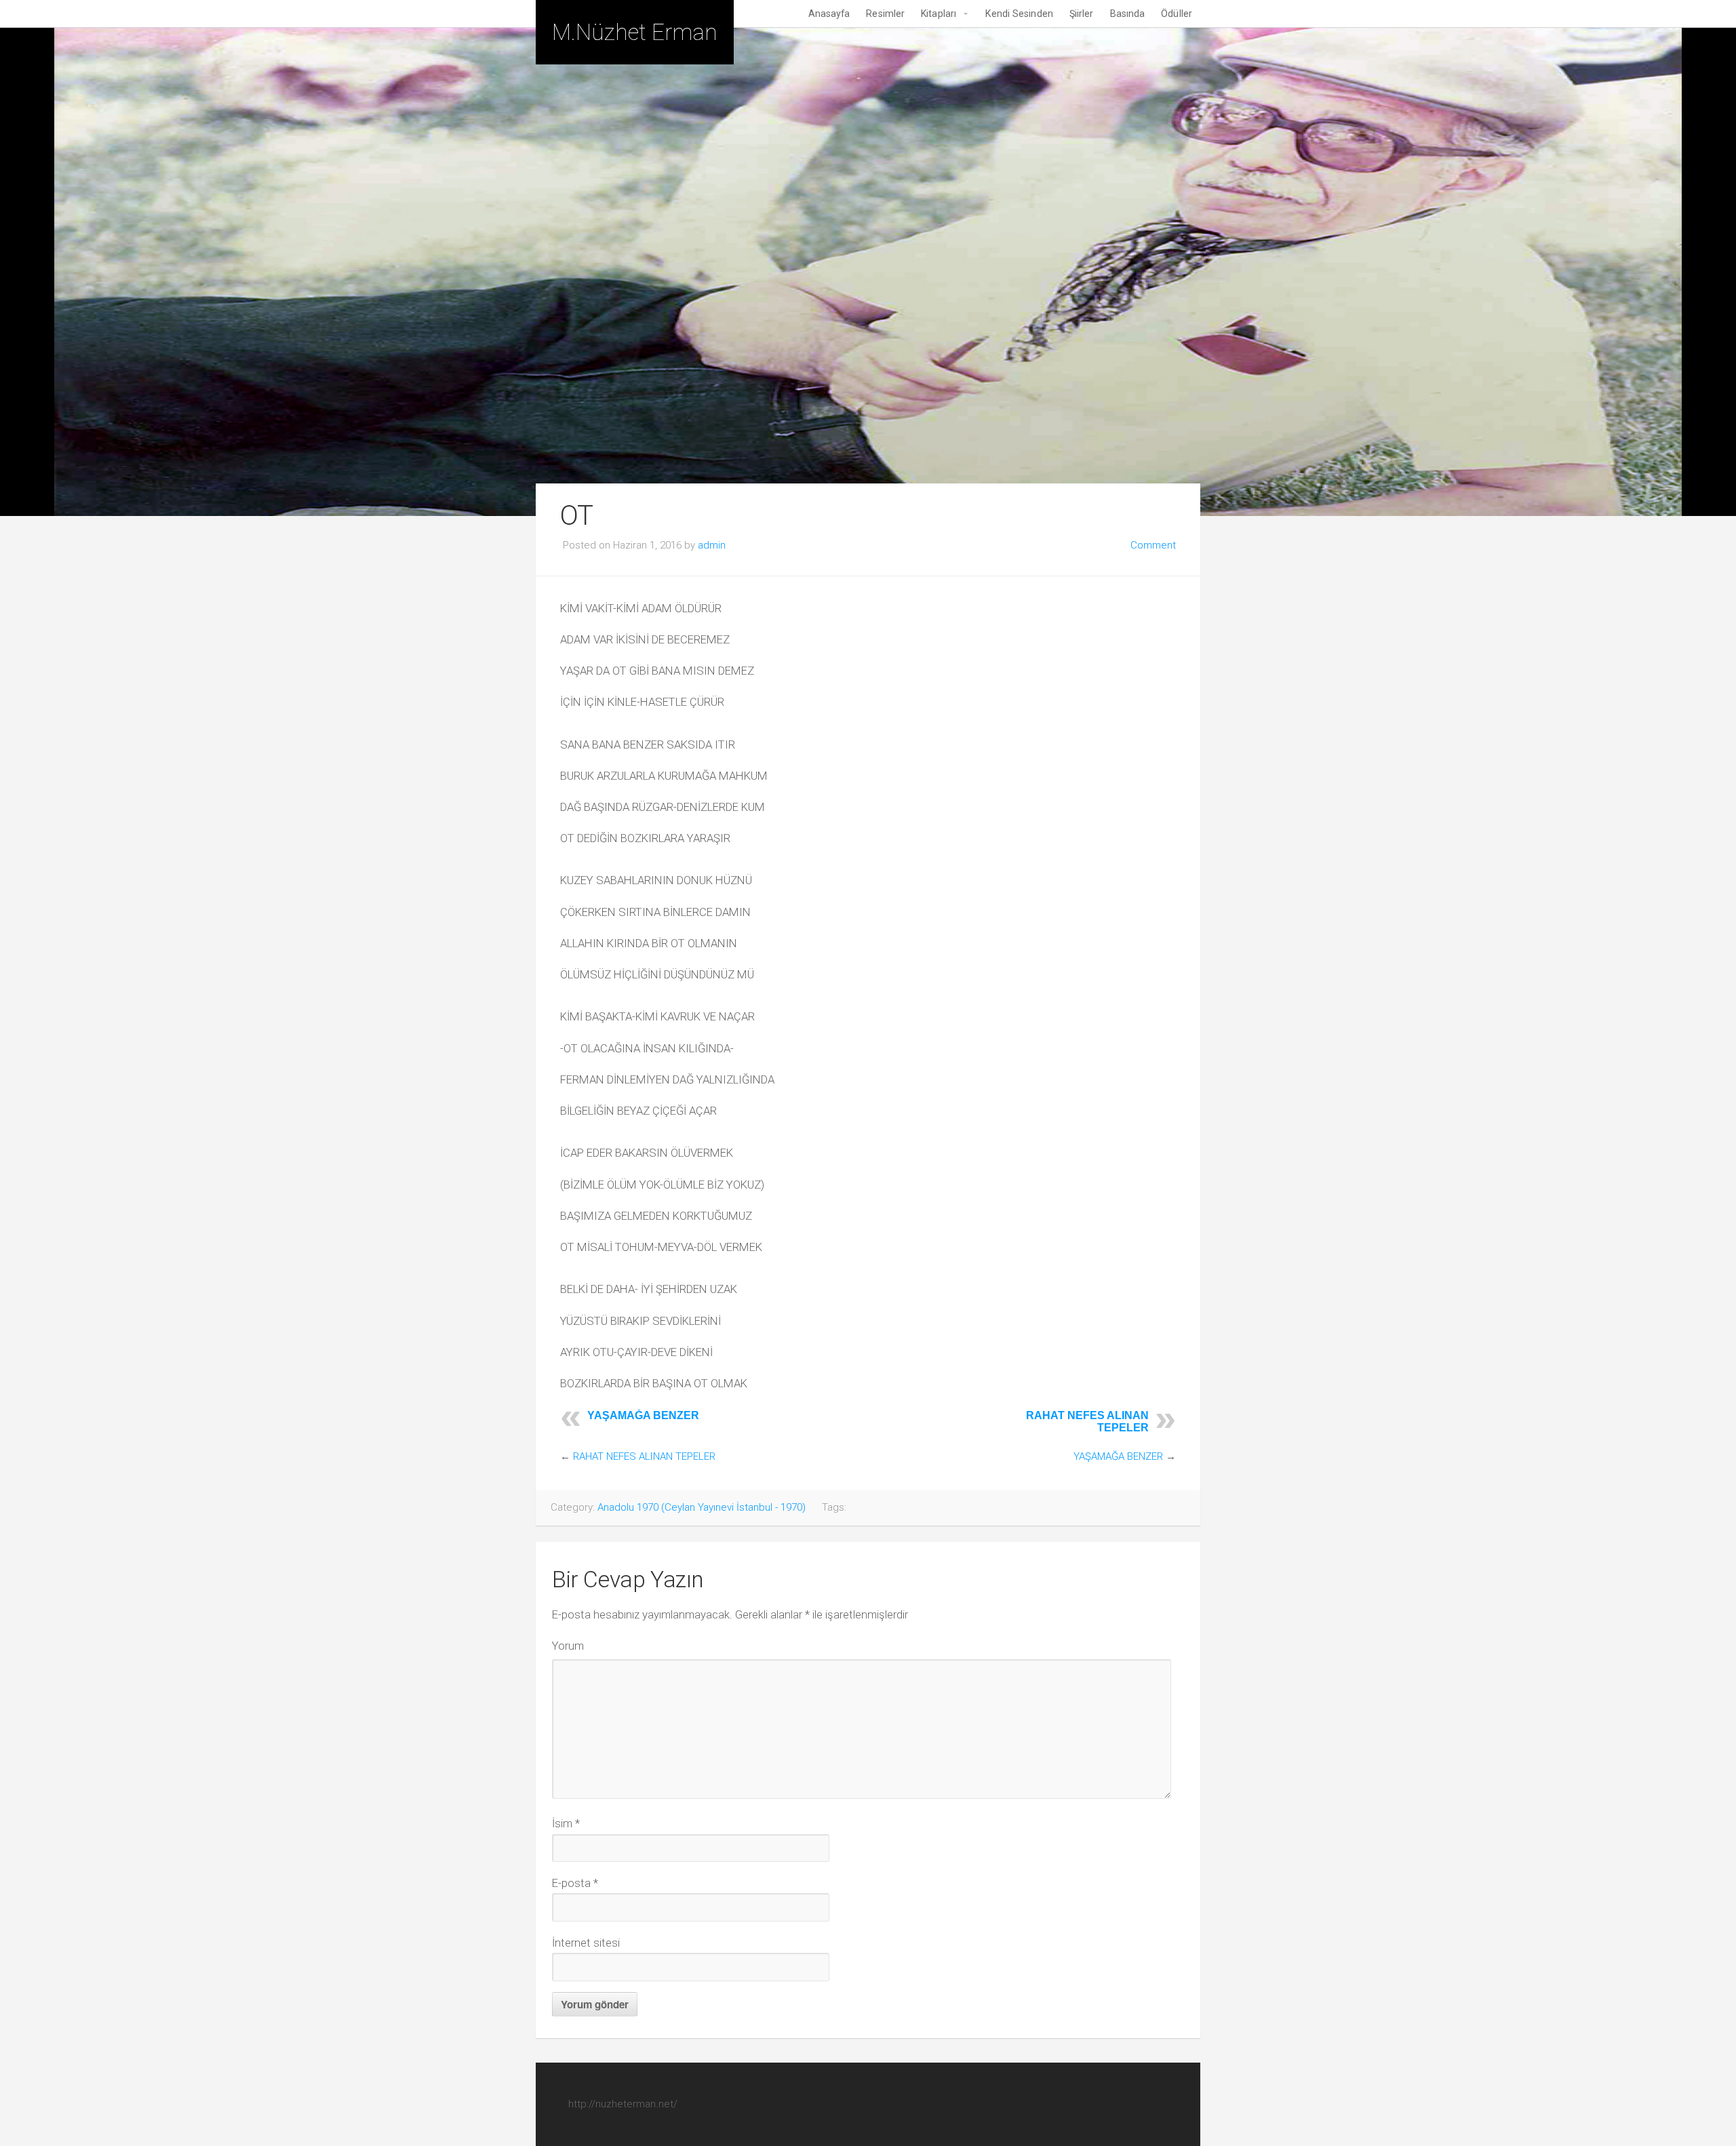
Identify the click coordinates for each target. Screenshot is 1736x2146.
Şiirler (1082, 14)
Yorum (568, 1646)
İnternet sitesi (586, 1943)
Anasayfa (829, 14)
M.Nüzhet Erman (635, 32)
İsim (566, 1823)
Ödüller (1177, 14)
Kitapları (939, 14)
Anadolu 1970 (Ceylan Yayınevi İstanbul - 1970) (702, 1507)
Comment (1153, 545)
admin (712, 545)
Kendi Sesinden (1019, 14)
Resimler (885, 14)
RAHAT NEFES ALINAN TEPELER (644, 1456)
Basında (1128, 14)
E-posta (575, 1883)
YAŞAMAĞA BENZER (643, 1415)
